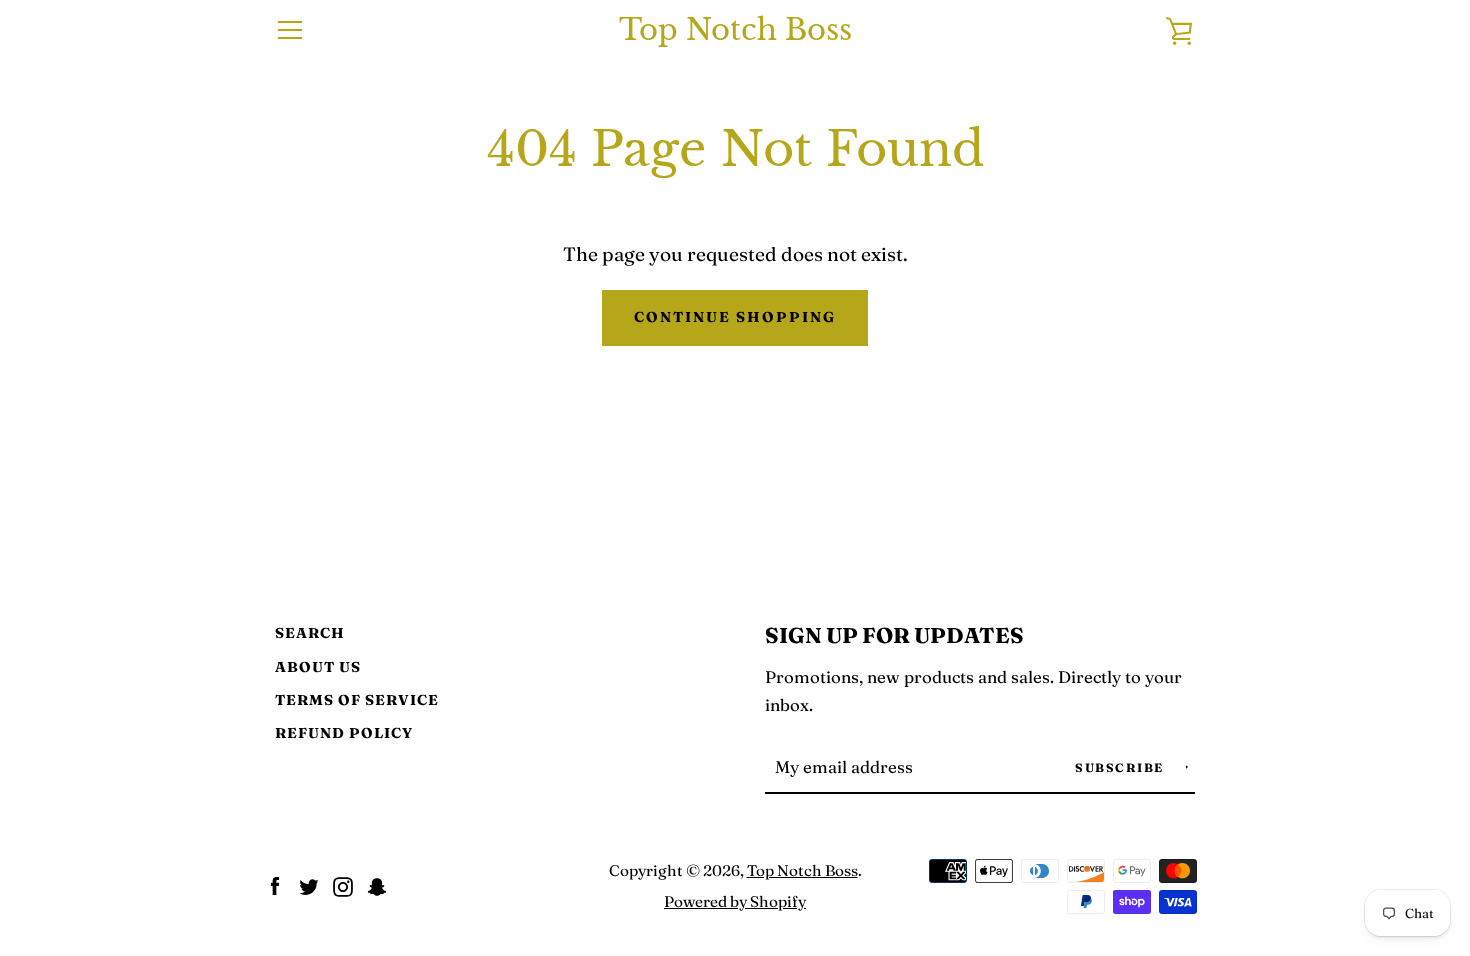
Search (310, 633)
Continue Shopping (735, 317)
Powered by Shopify (735, 901)
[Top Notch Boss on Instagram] (343, 884)
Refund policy (344, 733)
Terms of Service (357, 700)
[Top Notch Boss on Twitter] (309, 884)
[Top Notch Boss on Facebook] (275, 884)
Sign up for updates (894, 635)
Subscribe (1121, 767)
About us (318, 667)
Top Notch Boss (735, 30)
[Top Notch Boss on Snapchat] (377, 884)
